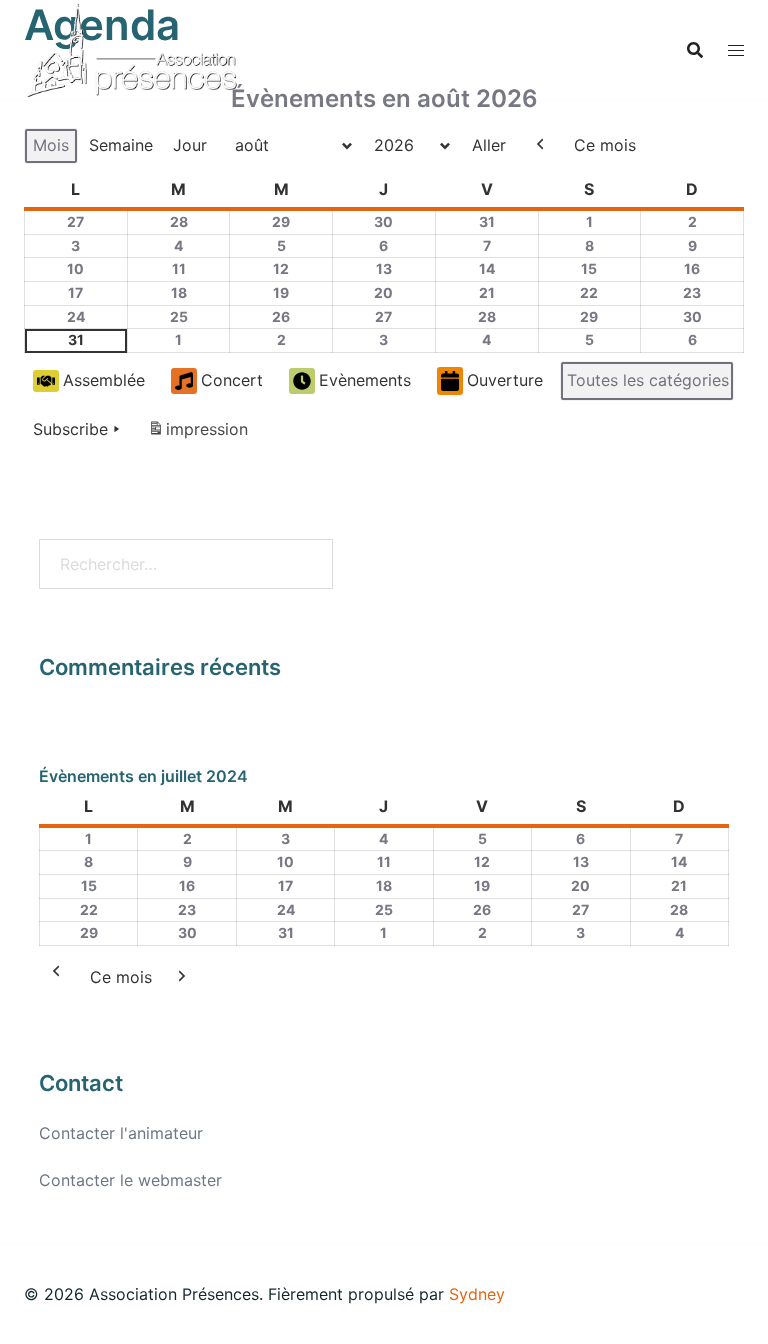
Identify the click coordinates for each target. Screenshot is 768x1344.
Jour (190, 145)
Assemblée (104, 380)
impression (197, 435)
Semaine (121, 145)
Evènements (365, 380)
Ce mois (605, 145)
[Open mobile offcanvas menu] (736, 50)
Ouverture (505, 380)
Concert (232, 380)
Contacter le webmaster (130, 1180)
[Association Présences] (131, 48)
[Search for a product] (695, 50)
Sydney (477, 1294)
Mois (51, 145)
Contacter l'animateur (121, 1133)
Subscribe (70, 429)
